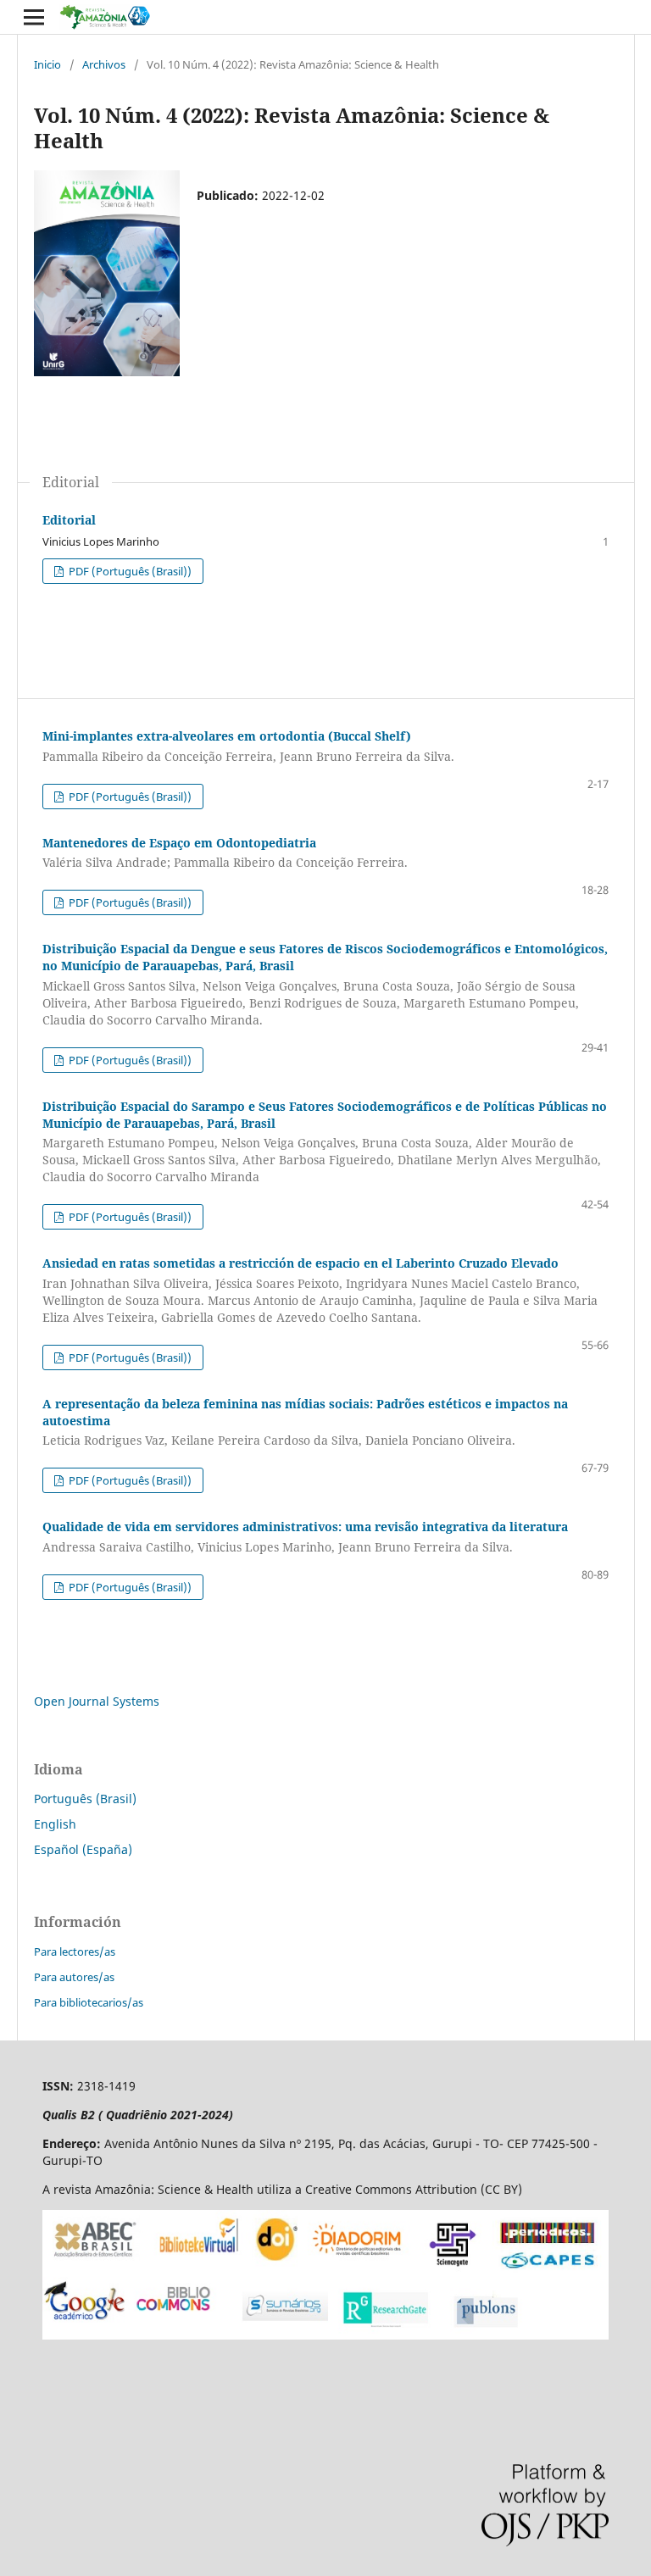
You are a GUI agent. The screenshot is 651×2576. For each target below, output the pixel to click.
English (55, 1824)
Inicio (47, 64)
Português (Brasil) (85, 1799)
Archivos (104, 64)
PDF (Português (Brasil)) (129, 571)
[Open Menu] (34, 17)
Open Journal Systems (97, 1701)
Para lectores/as (75, 1951)
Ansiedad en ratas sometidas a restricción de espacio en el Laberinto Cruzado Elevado (320, 1290)
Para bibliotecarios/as (89, 2002)
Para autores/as (74, 1977)
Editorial (69, 520)
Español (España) (83, 1849)
